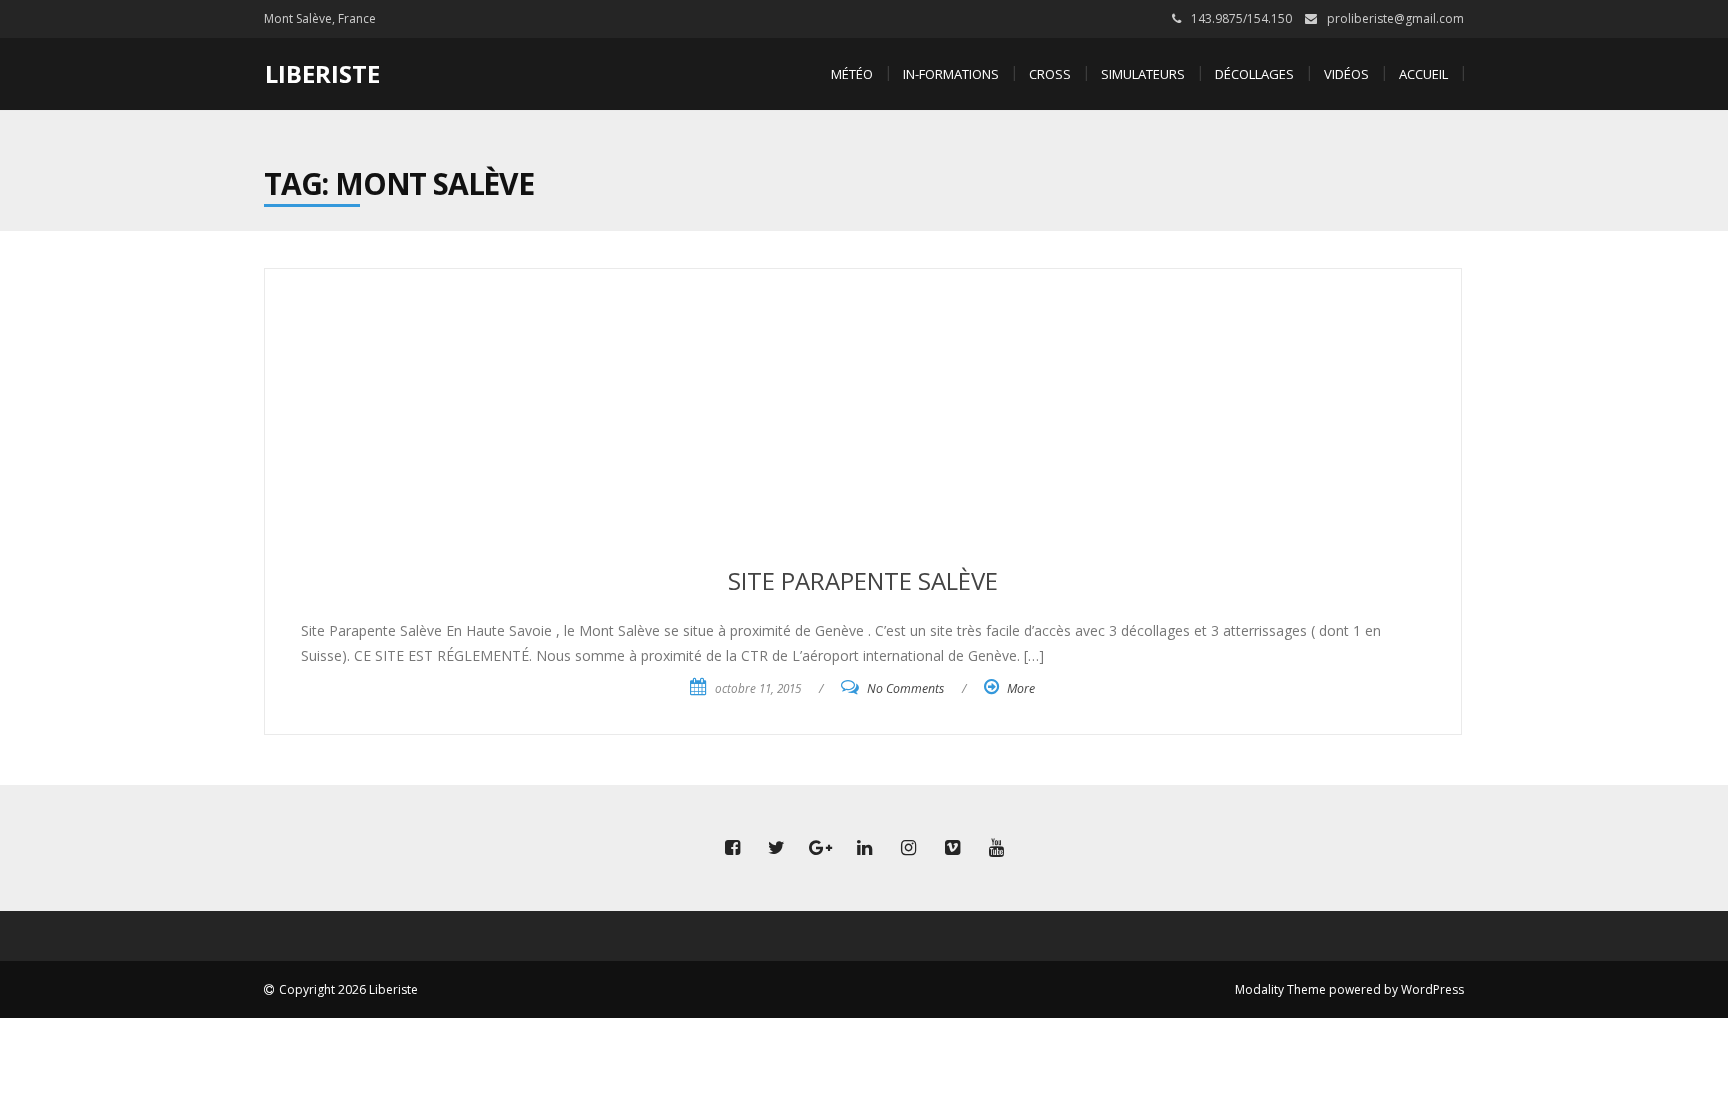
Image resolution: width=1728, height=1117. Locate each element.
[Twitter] (776, 848)
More (1021, 688)
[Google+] (820, 848)
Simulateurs (1143, 74)
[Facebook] (732, 848)
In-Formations (951, 74)
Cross (1050, 74)
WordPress (1432, 989)
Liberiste (322, 73)
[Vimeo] (952, 848)
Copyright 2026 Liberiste (348, 989)
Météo (852, 74)
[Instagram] (908, 848)
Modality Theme (1280, 989)
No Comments (905, 688)
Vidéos (1346, 74)
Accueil (1423, 74)
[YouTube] (996, 848)
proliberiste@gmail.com (1395, 18)
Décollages (1254, 74)
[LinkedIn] (864, 848)
